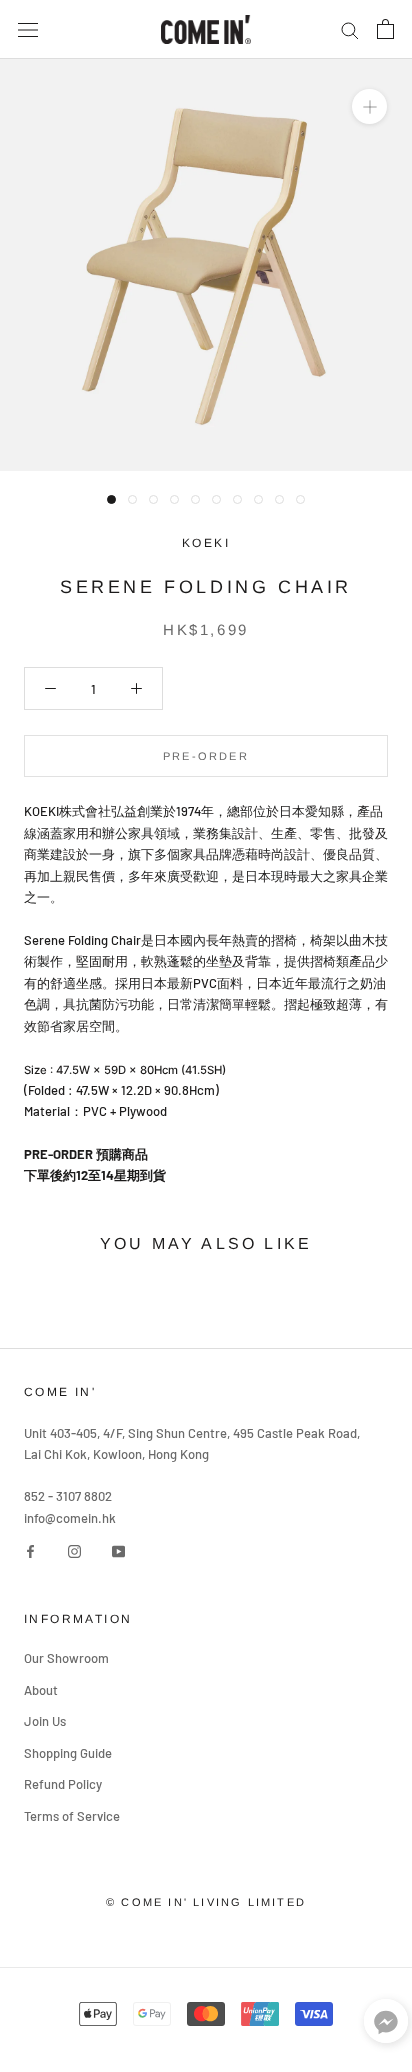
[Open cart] (385, 29)
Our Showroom (66, 1658)
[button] (386, 2025)
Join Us (45, 1721)
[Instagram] (74, 1550)
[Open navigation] (28, 29)
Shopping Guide (68, 1753)
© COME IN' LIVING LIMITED (206, 1902)
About (41, 1690)
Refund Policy (63, 1784)
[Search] (350, 29)
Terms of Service (72, 1816)
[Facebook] (30, 1550)
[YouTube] (118, 1550)
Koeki (206, 543)
